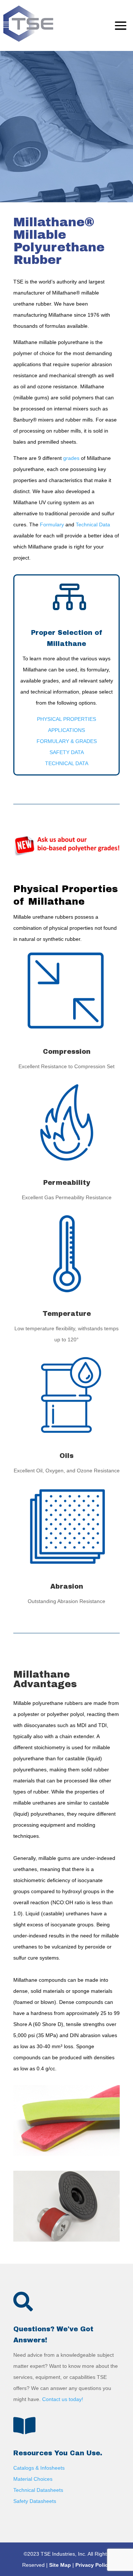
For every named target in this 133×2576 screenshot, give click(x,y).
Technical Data (93, 525)
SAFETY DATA (67, 752)
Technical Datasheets (38, 2490)
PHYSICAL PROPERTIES (66, 719)
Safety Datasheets (35, 2501)
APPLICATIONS (66, 730)
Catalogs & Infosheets (39, 2468)
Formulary (52, 525)
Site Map (60, 2565)
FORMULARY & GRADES (67, 741)
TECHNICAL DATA (67, 763)
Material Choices (33, 2479)
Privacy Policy (93, 2565)
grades (71, 458)
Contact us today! (63, 2399)
